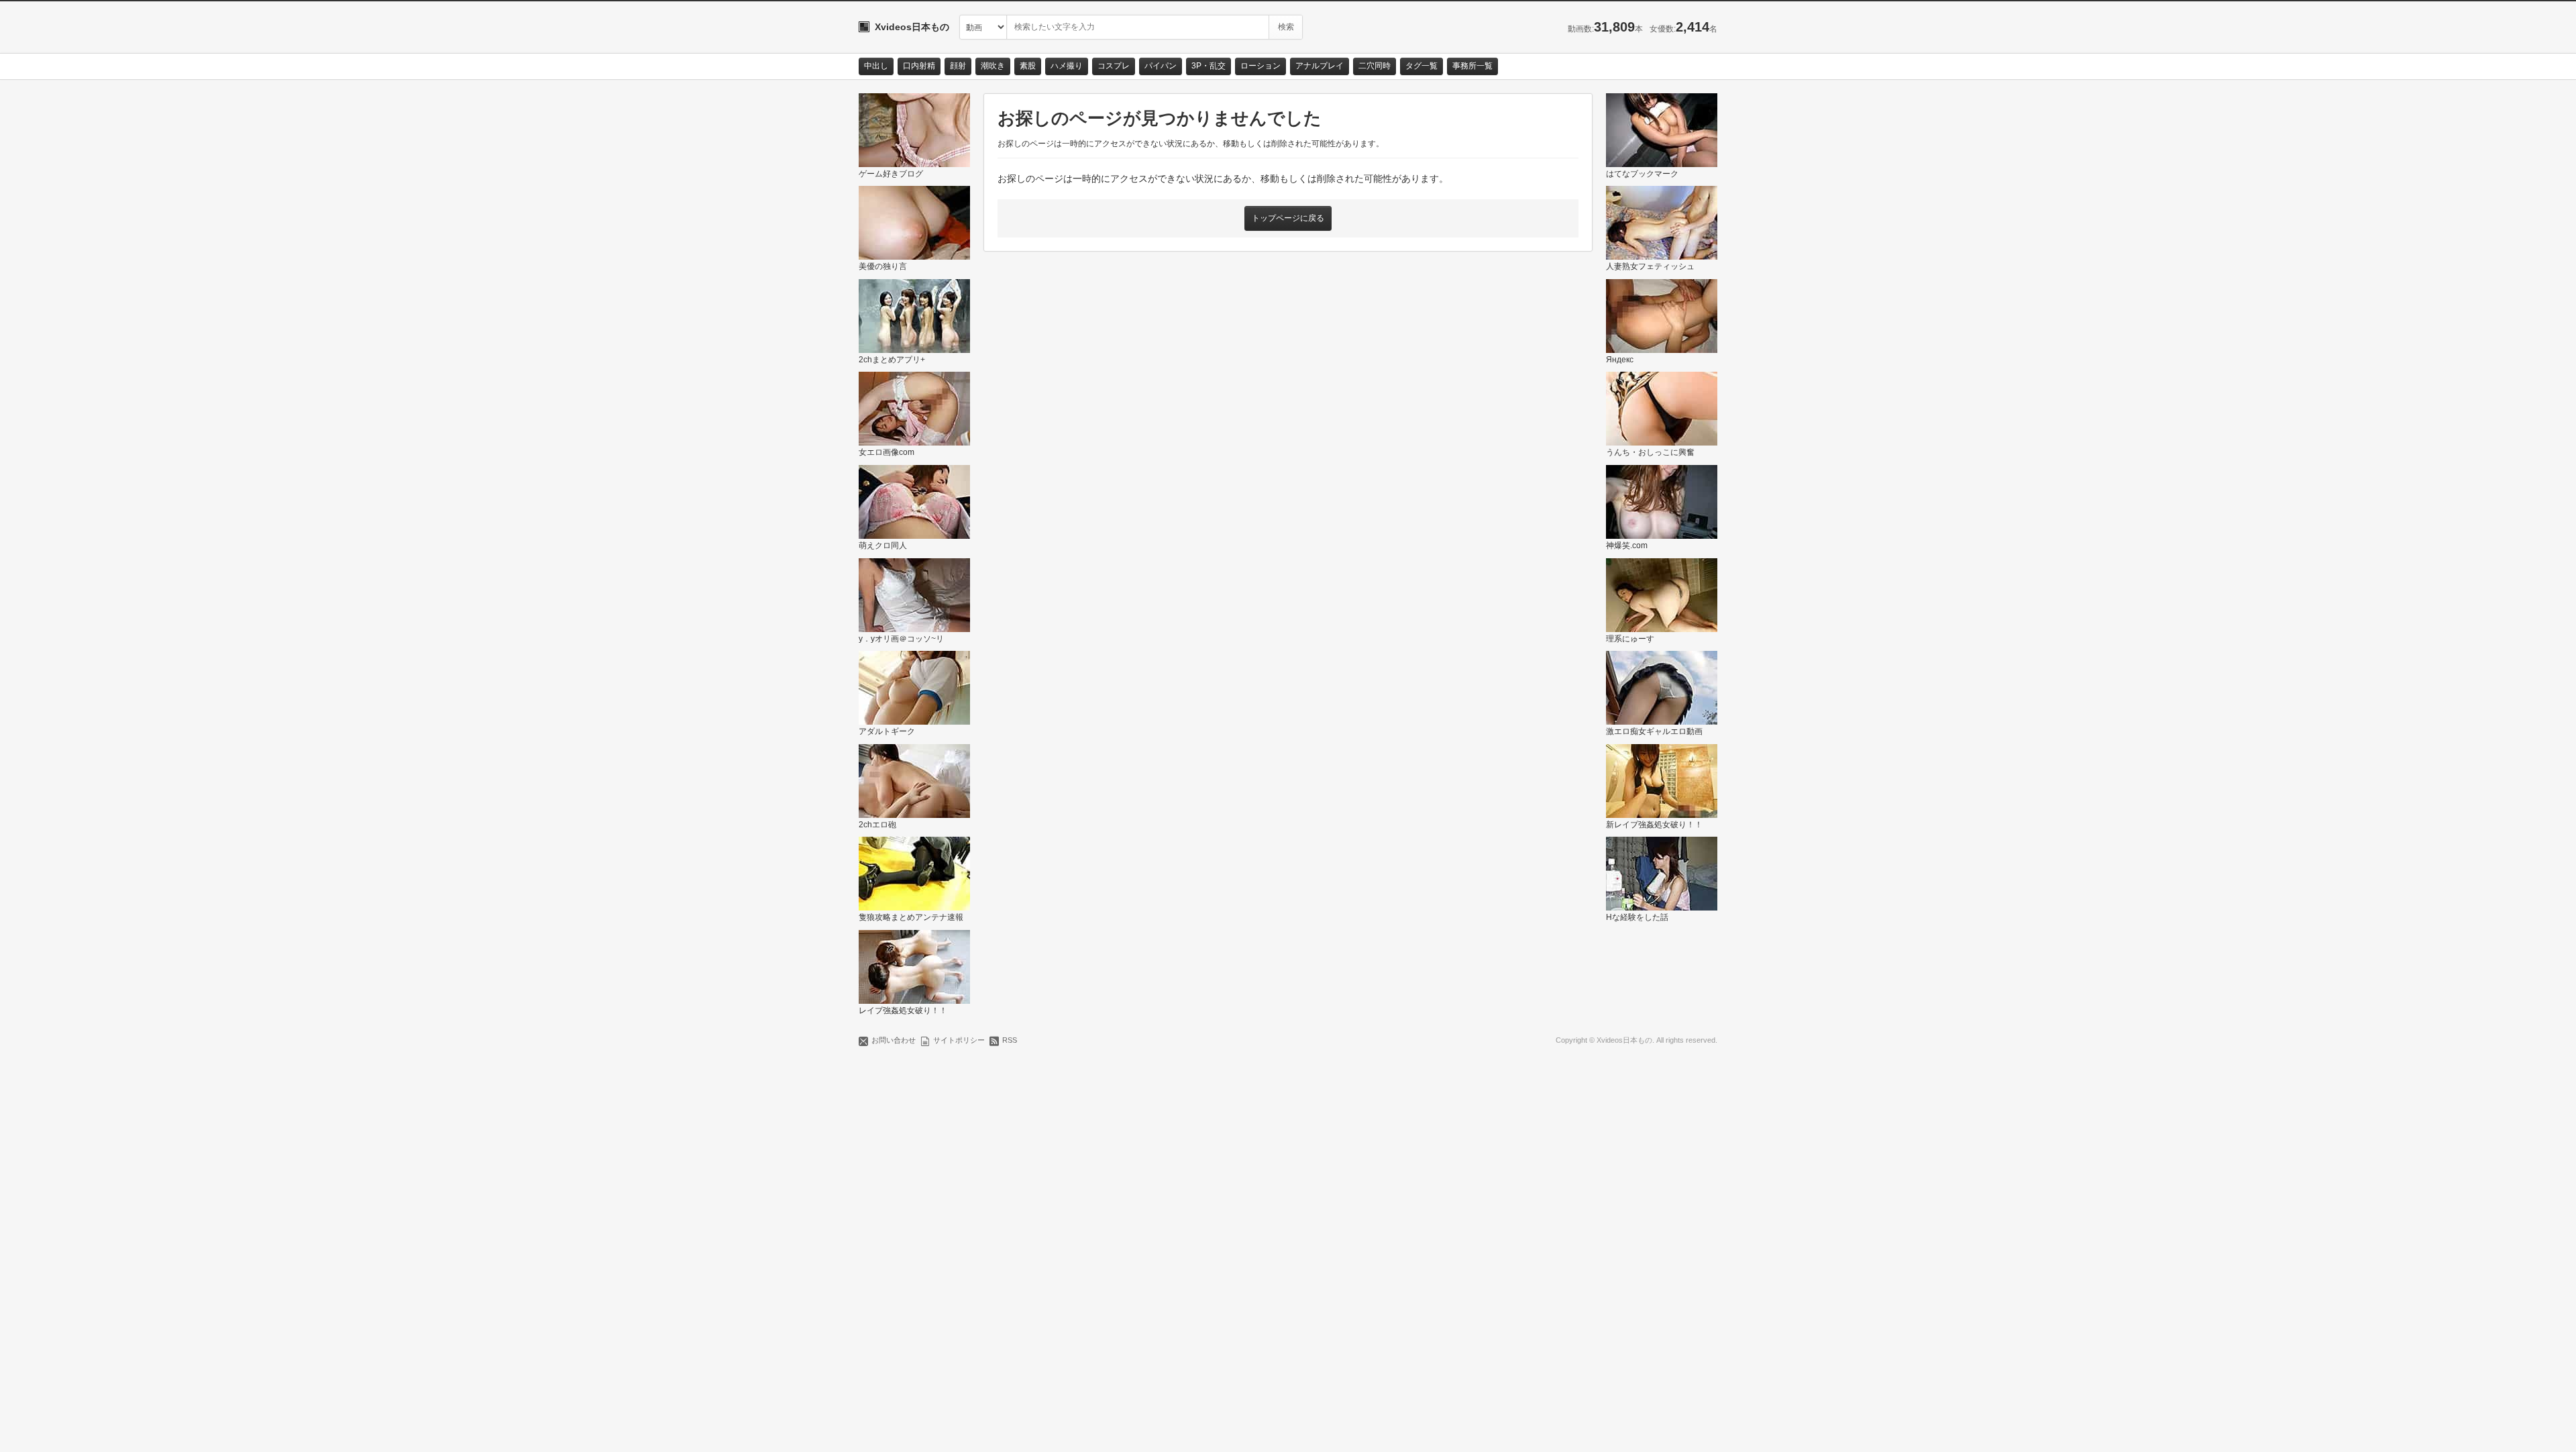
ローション (1260, 66)
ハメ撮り (1067, 66)
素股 (1028, 66)
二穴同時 (1375, 66)
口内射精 (919, 66)
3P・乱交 (1209, 66)
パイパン (1161, 66)
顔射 (958, 66)
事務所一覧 (1472, 66)
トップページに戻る (1288, 218)
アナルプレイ (1320, 66)
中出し (876, 66)
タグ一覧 (1421, 66)
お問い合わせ (894, 1040)
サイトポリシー (959, 1040)
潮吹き (993, 66)
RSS (1010, 1040)
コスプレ (1114, 66)
